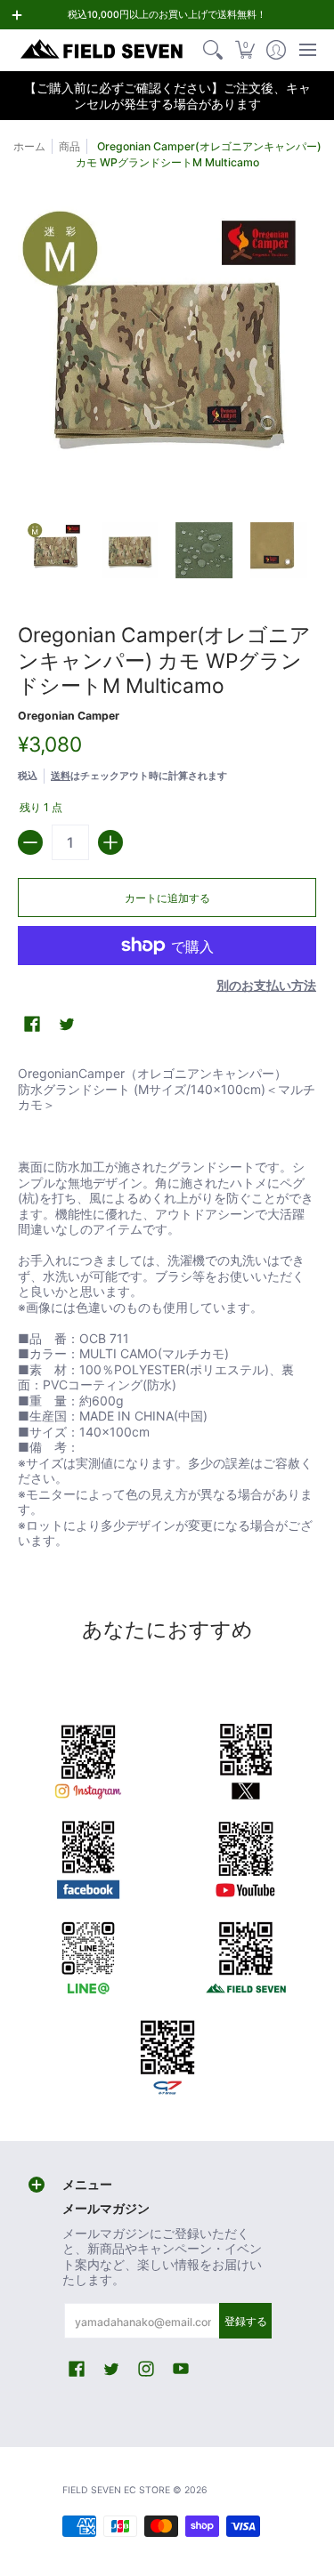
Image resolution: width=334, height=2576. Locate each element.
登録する (246, 2321)
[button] (244, 50)
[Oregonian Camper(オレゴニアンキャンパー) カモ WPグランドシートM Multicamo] (55, 551)
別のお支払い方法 (266, 985)
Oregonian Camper (69, 716)
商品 (69, 146)
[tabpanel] (167, 1310)
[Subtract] (30, 842)
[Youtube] (247, 1856)
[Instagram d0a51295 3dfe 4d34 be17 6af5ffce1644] (88, 1759)
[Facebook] (88, 1856)
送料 (61, 776)
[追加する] (110, 842)
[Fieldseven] (247, 1954)
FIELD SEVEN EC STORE (116, 2490)
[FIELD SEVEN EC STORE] (102, 50)
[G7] (167, 2052)
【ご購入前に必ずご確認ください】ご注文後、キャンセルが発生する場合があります (167, 96)
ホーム (29, 146)
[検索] (213, 50)
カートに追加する (167, 898)
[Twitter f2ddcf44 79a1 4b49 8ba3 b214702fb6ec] (247, 1759)
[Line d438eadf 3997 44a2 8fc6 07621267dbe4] (88, 1954)
